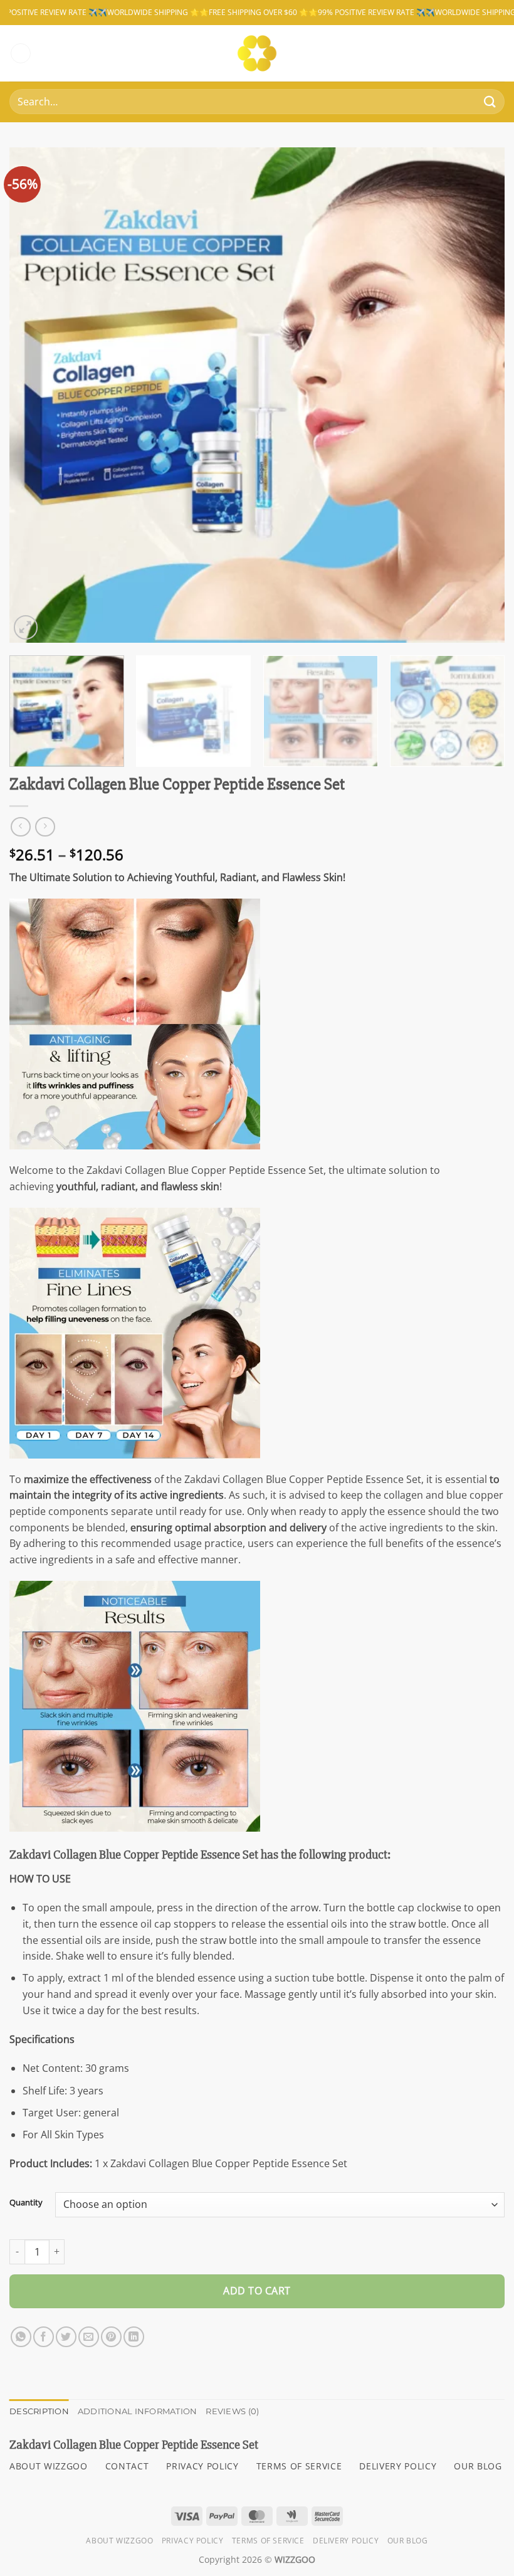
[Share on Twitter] (66, 2337)
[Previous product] (45, 827)
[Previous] (35, 395)
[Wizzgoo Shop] (257, 53)
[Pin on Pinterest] (111, 2337)
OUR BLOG (478, 2466)
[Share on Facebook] (44, 2337)
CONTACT (127, 2466)
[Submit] (490, 102)
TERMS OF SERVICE (299, 2466)
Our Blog (408, 2541)
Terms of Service (268, 2541)
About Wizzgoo (119, 2541)
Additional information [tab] (138, 2411)
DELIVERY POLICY (398, 2466)
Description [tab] (39, 2411)
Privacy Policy (193, 2541)
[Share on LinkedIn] (134, 2337)
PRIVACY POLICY (202, 2466)
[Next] (479, 395)
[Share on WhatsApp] (21, 2337)
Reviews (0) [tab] (232, 2411)
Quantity (26, 2203)
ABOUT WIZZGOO (49, 2466)
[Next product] (20, 827)
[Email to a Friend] (89, 2337)
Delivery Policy (346, 2541)
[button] (21, 54)
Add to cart (257, 2291)
